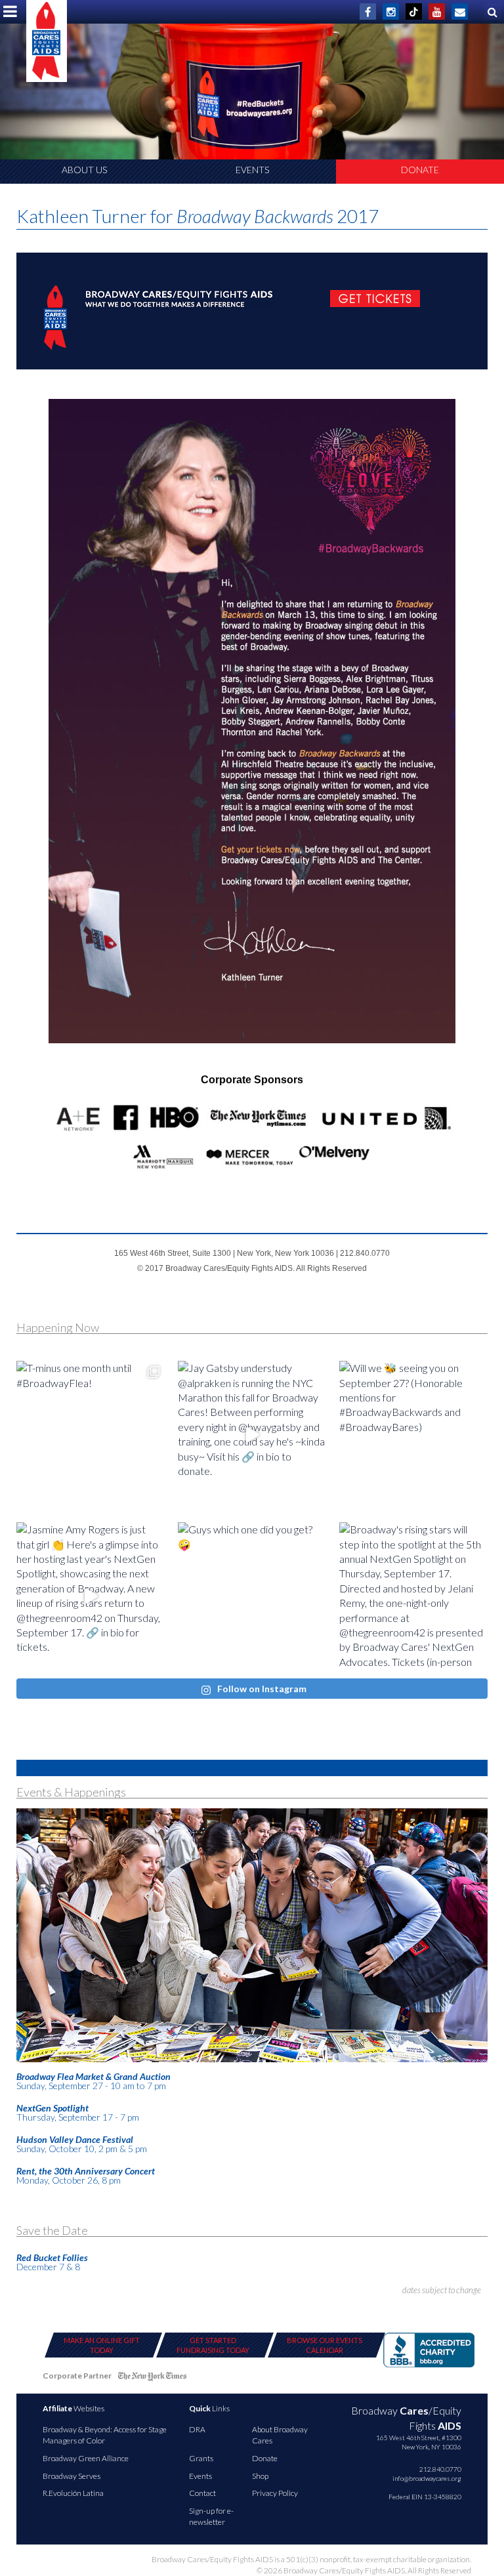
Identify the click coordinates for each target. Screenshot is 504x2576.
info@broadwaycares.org (427, 2478)
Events (252, 170)
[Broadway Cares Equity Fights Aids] (47, 41)
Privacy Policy (275, 2493)
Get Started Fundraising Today (213, 2345)
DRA (197, 2429)
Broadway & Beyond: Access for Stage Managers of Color (105, 2435)
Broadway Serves (72, 2476)
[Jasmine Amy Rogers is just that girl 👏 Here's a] (91, 1596)
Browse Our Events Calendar (325, 2345)
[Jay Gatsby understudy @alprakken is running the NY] (252, 1435)
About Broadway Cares (280, 2435)
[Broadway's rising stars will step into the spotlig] (413, 1596)
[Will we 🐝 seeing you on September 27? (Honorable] (413, 1435)
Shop (260, 2476)
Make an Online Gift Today (102, 2345)
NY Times (152, 2378)
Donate (420, 170)
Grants (201, 2458)
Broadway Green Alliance (86, 2458)
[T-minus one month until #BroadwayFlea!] (91, 1435)
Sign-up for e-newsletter (211, 2516)
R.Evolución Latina (73, 2493)
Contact (202, 2493)
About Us (84, 170)
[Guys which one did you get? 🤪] (252, 1596)
